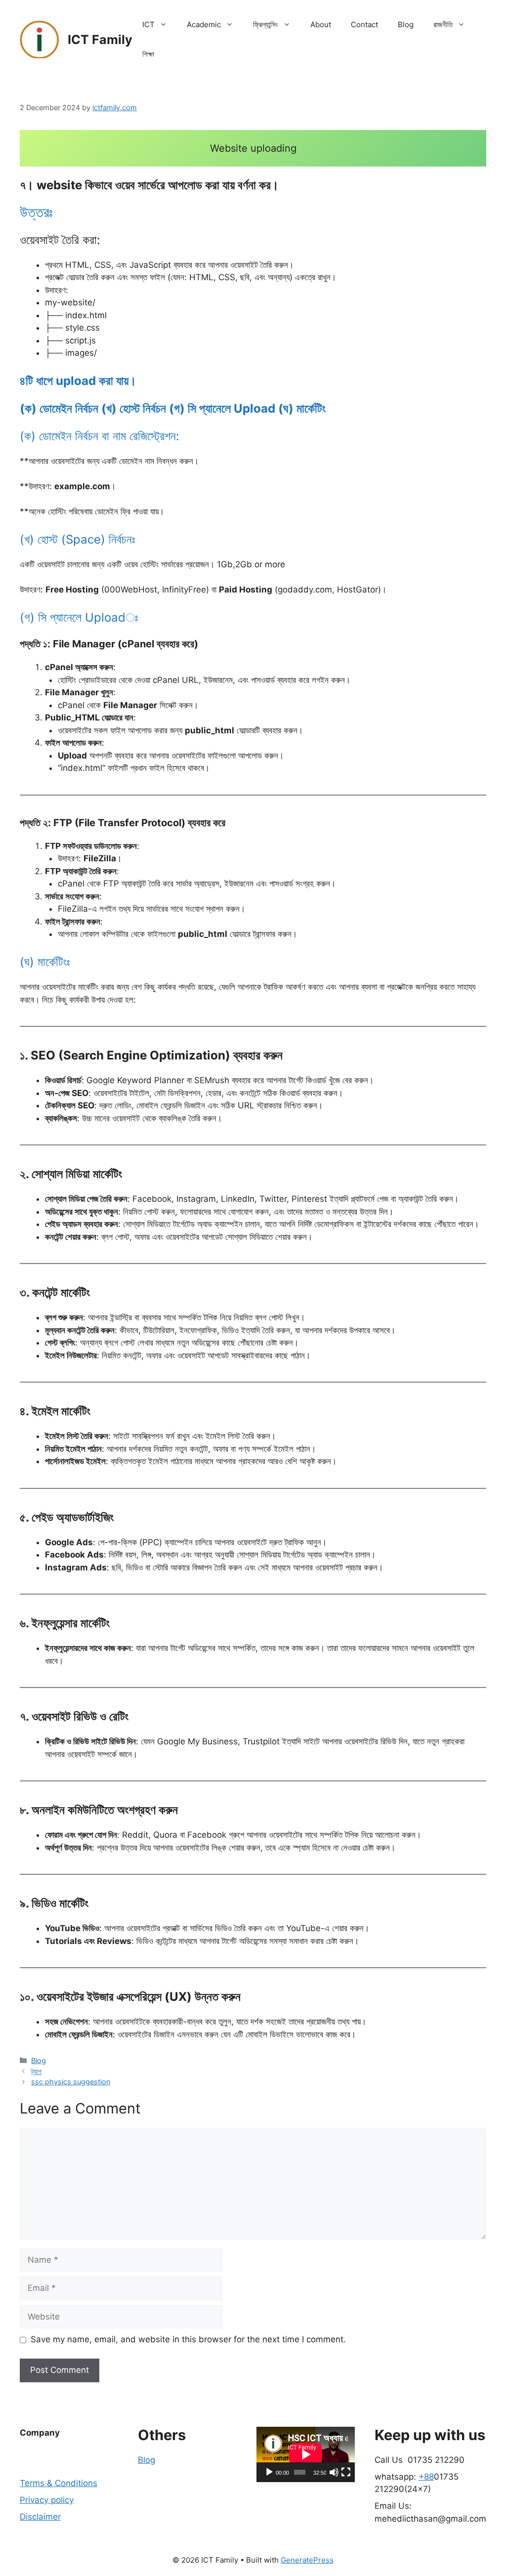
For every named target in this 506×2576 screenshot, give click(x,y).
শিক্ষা (148, 54)
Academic (204, 24)
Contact (364, 24)
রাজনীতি (443, 24)
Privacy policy (47, 2500)
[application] (306, 2454)
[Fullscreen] (346, 2472)
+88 (426, 2477)
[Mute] (334, 2472)
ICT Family (100, 40)
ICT (148, 24)
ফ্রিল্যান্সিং (266, 24)
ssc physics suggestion (71, 2082)
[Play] (269, 2472)
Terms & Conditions (59, 2483)
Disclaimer (40, 2517)
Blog (406, 24)
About (321, 24)
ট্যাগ (36, 2071)
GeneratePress (307, 2560)
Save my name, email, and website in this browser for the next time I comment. (188, 2339)
